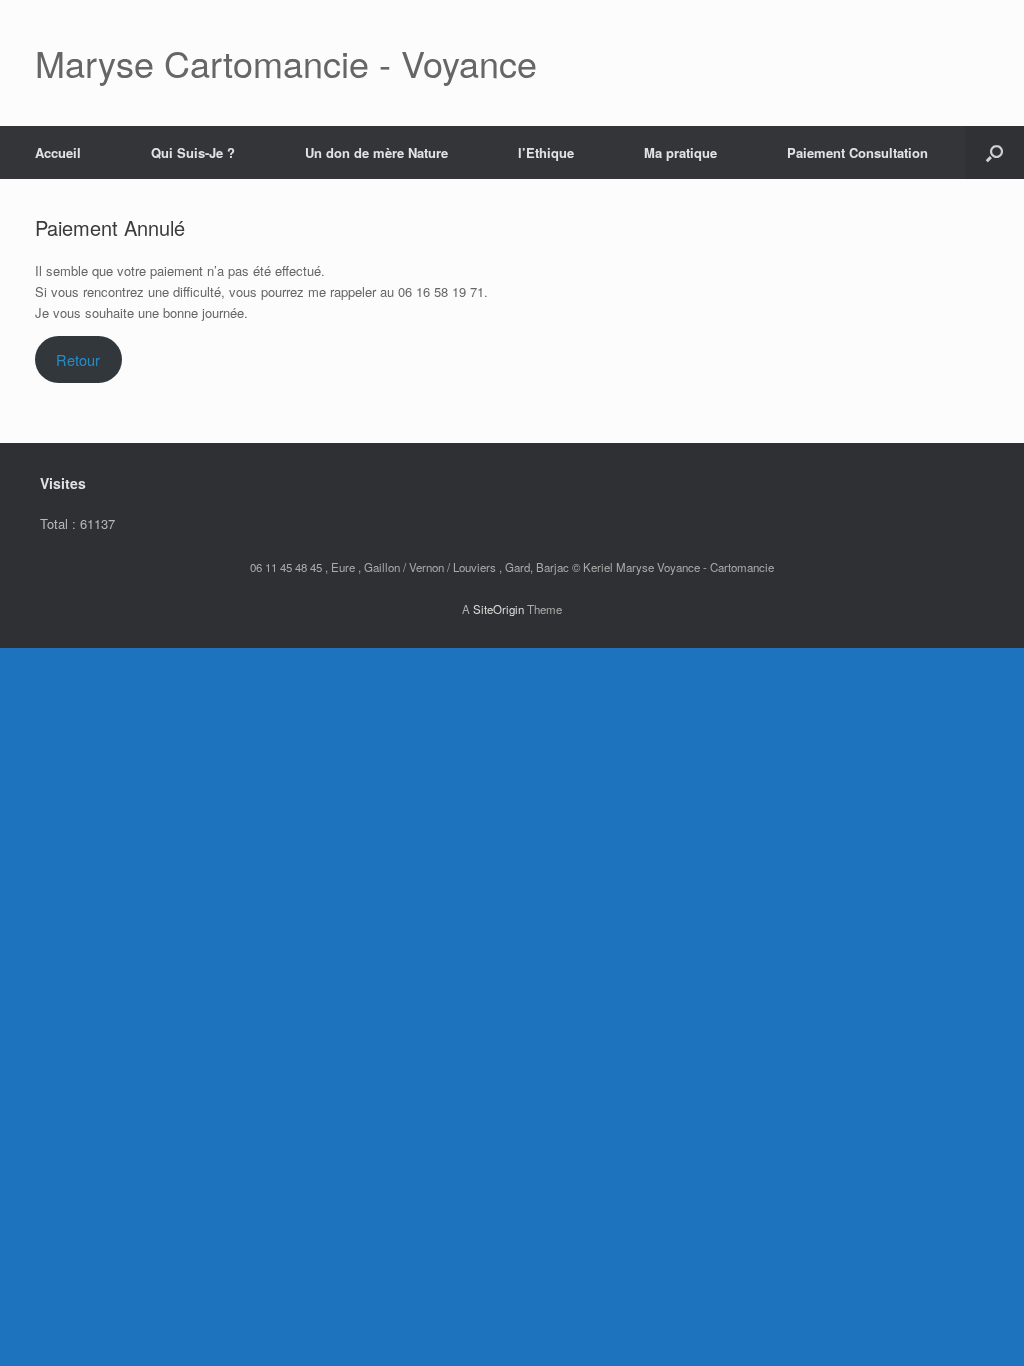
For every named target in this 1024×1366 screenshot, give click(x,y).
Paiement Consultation (857, 152)
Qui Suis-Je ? (193, 152)
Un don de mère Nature (376, 152)
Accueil (58, 152)
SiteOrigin (498, 609)
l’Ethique (546, 152)
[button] (994, 152)
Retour (78, 359)
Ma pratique (680, 152)
